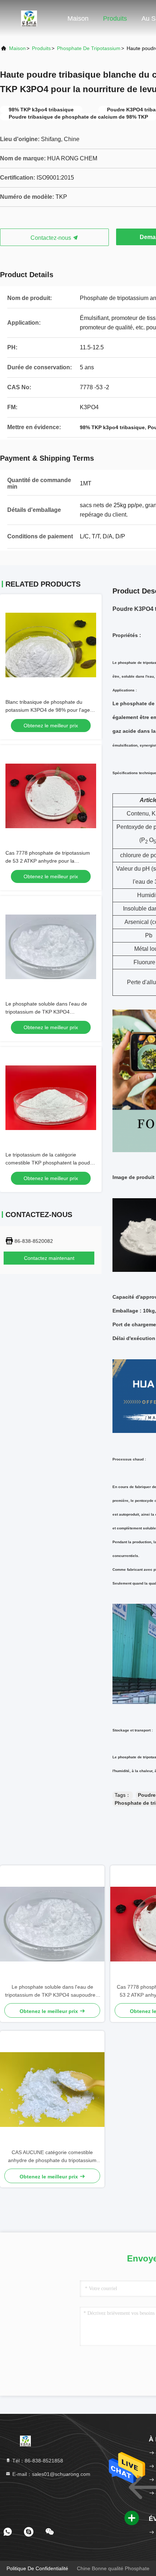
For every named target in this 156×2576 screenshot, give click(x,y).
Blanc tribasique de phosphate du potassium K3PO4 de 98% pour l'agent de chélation (50, 710)
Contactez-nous (52, 238)
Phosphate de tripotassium (89, 48)
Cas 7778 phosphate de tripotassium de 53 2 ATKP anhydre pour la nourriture (48, 861)
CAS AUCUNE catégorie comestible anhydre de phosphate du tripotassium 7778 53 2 (52, 2157)
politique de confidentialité (37, 2568)
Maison (78, 19)
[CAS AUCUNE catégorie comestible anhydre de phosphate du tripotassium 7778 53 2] (52, 2090)
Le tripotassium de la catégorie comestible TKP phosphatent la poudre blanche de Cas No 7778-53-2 (50, 1163)
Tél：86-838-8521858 (37, 2461)
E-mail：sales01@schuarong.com (51, 2474)
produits (41, 48)
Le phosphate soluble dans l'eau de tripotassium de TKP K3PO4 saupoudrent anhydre (46, 1012)
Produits (115, 19)
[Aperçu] (29, 18)
